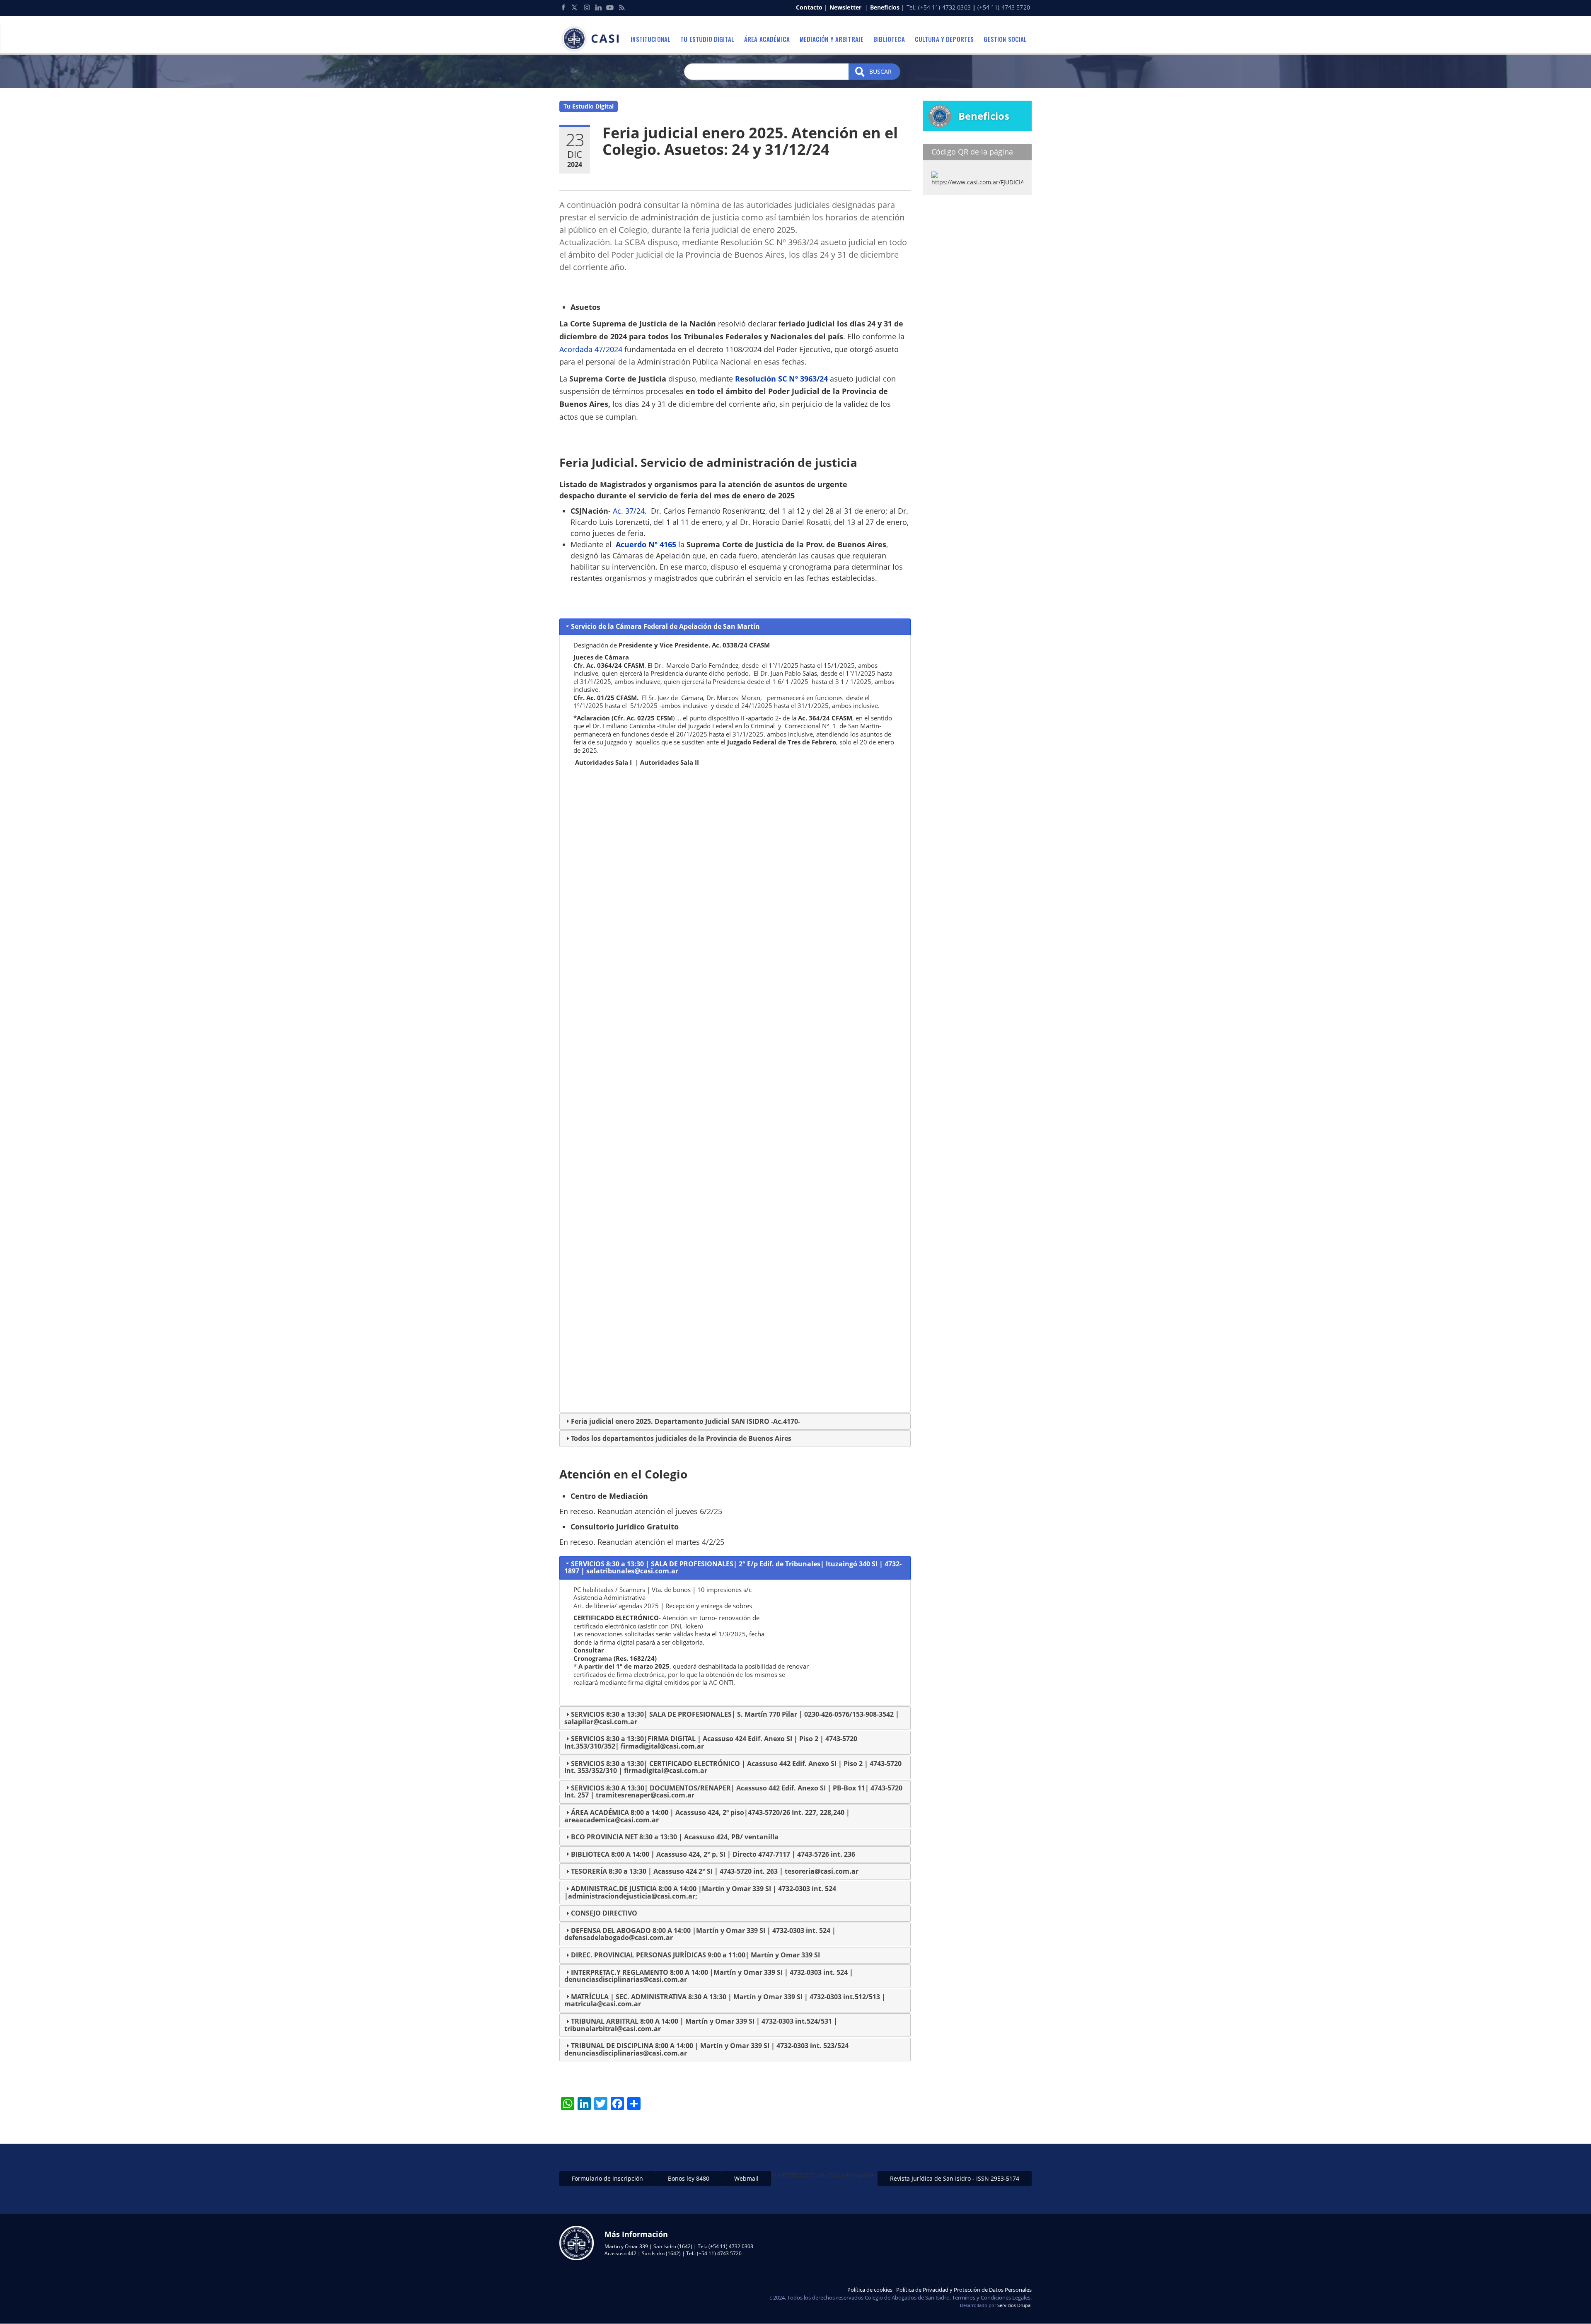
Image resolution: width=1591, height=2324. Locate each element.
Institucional (650, 39)
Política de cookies (870, 2290)
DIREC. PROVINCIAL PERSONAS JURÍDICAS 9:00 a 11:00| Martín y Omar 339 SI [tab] (695, 1955)
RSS (621, 7)
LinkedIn (598, 7)
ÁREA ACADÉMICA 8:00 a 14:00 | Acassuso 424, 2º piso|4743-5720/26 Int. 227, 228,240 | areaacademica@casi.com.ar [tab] (707, 1816)
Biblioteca (889, 39)
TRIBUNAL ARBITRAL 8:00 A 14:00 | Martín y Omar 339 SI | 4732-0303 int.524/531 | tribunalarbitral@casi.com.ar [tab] (701, 2025)
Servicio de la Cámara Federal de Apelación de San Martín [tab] (665, 626)
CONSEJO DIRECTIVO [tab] (604, 1913)
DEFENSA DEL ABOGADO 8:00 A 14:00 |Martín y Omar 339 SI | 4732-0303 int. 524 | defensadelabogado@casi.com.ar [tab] (700, 1934)
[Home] (592, 39)
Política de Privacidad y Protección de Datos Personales (964, 2290)
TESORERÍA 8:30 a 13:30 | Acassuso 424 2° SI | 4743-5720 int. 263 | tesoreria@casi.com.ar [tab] (715, 1871)
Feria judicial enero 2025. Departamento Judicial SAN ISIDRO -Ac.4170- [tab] (685, 1421)
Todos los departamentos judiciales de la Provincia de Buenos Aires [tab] (681, 1438)
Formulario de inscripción (607, 2178)
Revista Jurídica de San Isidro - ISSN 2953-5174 (955, 2178)
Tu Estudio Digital (589, 106)
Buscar (880, 71)
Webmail (746, 2178)
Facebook (563, 7)
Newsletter (845, 7)
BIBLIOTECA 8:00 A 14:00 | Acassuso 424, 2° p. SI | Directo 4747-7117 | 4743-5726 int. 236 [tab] (713, 1854)
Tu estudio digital (707, 39)
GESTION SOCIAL (1005, 39)
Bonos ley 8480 (689, 2178)
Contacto (809, 7)
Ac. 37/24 (629, 511)
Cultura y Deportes (944, 39)
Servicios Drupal (1014, 2305)
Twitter (575, 7)
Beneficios (885, 7)
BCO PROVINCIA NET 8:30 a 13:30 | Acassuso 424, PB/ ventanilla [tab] (675, 1837)
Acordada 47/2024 (591, 349)
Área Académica (767, 39)
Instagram (587, 7)
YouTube (610, 7)
